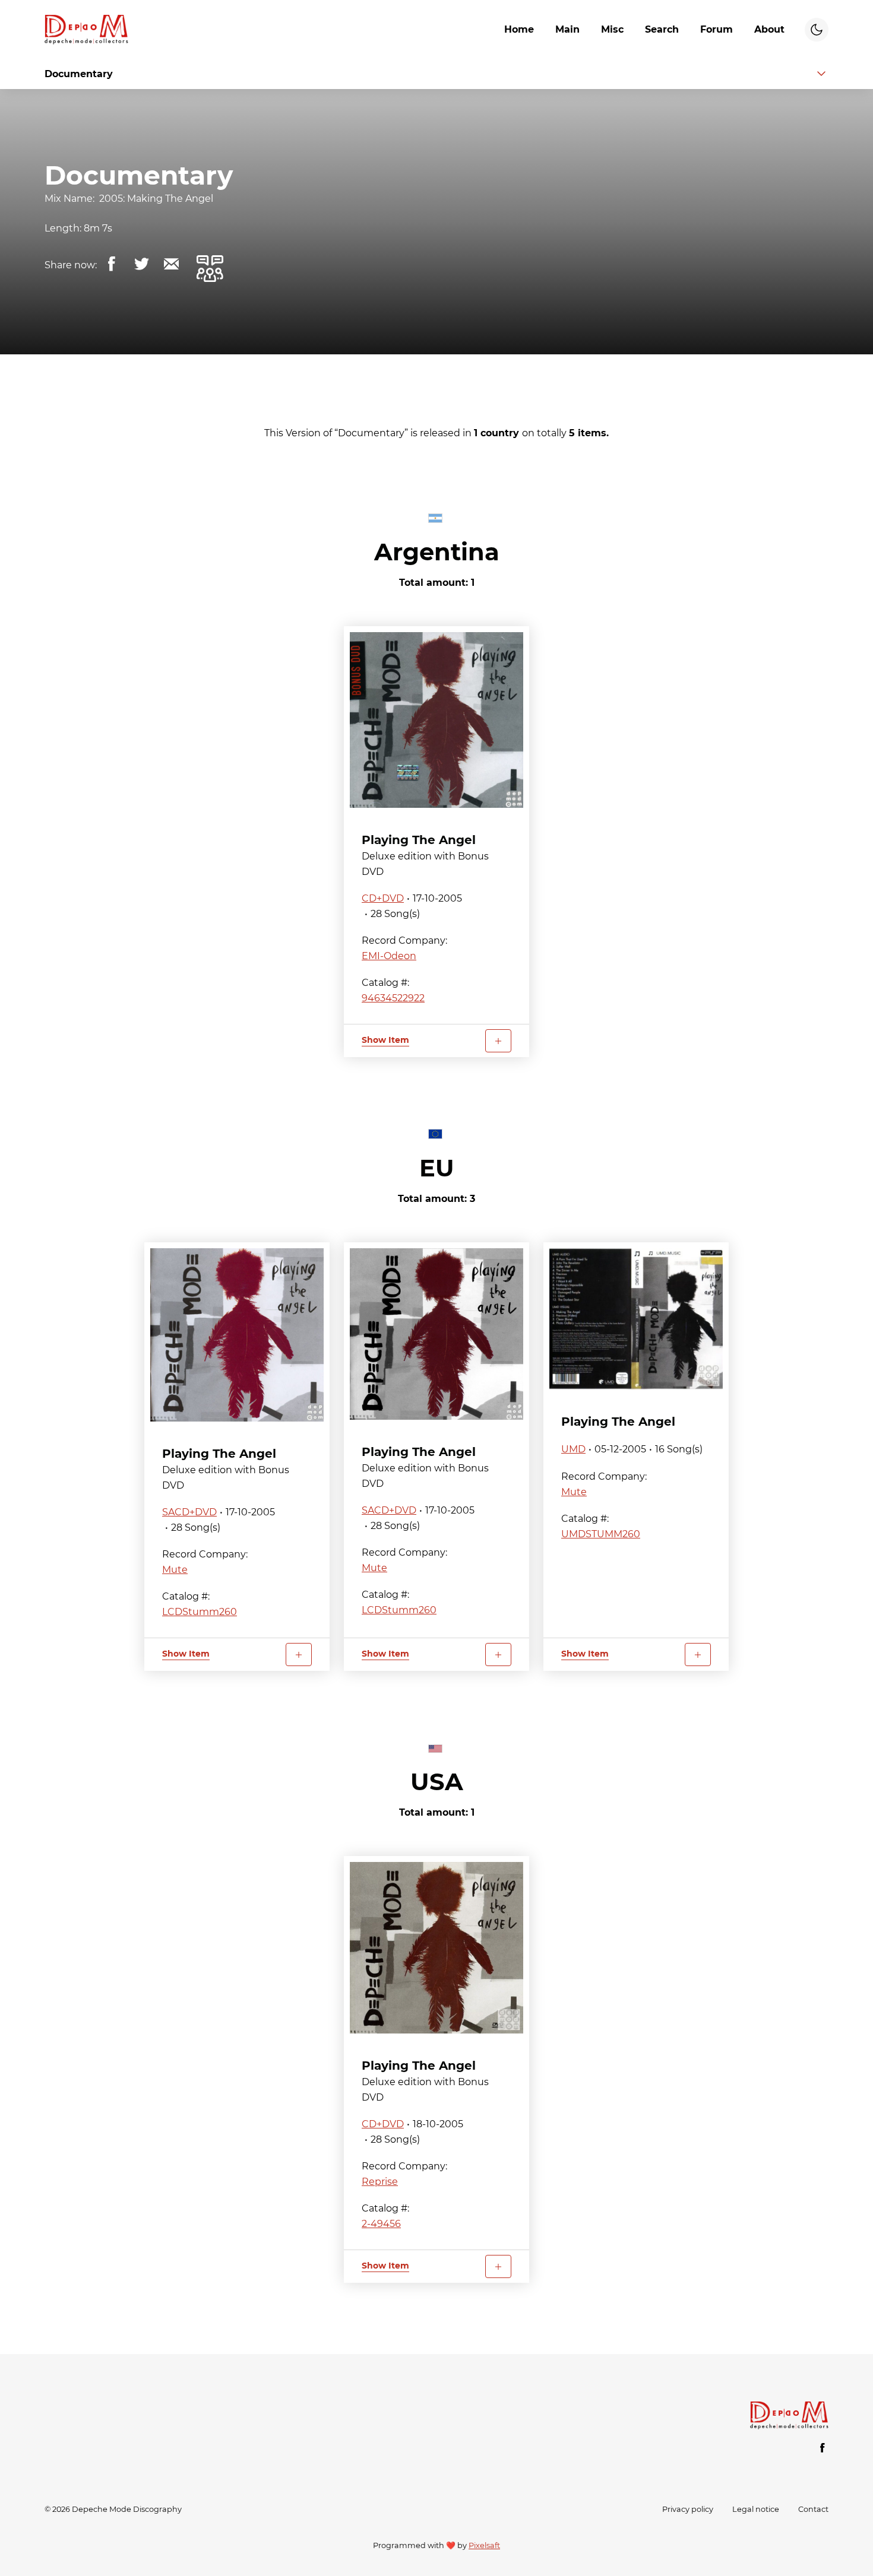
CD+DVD (383, 898)
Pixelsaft (484, 2545)
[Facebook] (823, 2448)
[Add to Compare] (498, 1041)
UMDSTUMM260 (601, 1534)
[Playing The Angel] (436, 720)
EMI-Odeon (389, 956)
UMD (573, 1449)
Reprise (380, 2182)
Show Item (385, 1040)
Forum (717, 29)
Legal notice (756, 2509)
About (769, 29)
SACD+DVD (189, 1512)
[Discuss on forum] (210, 268)
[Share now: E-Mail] (171, 264)
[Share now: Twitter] (141, 264)
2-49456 (381, 2224)
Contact (813, 2509)
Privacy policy (688, 2509)
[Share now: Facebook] (112, 264)
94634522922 (393, 998)
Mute (175, 1570)
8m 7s (98, 228)
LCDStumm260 (200, 1612)
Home (519, 29)
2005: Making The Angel (156, 199)
